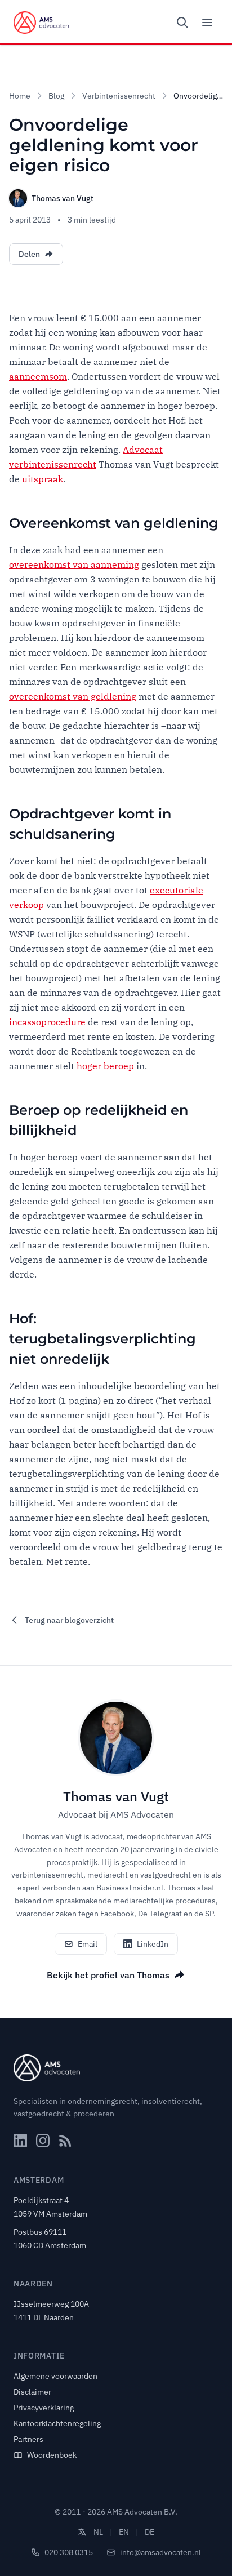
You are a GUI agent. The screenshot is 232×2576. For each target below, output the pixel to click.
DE (150, 2532)
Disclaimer (32, 2392)
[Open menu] (207, 23)
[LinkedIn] (20, 2141)
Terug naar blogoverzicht (69, 1620)
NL (98, 2532)
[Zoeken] (182, 23)
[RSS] (65, 2141)
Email (88, 1944)
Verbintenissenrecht (119, 96)
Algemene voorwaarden (55, 2376)
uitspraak (43, 479)
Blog (56, 96)
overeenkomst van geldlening (73, 696)
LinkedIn (153, 1944)
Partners (28, 2439)
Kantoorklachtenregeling (57, 2423)
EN (124, 2532)
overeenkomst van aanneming (74, 564)
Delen (29, 254)
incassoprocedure (47, 1022)
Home (20, 96)
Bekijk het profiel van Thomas (108, 1975)
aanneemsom (38, 376)
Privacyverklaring (44, 2408)
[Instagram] (43, 2141)
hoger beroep (105, 1066)
